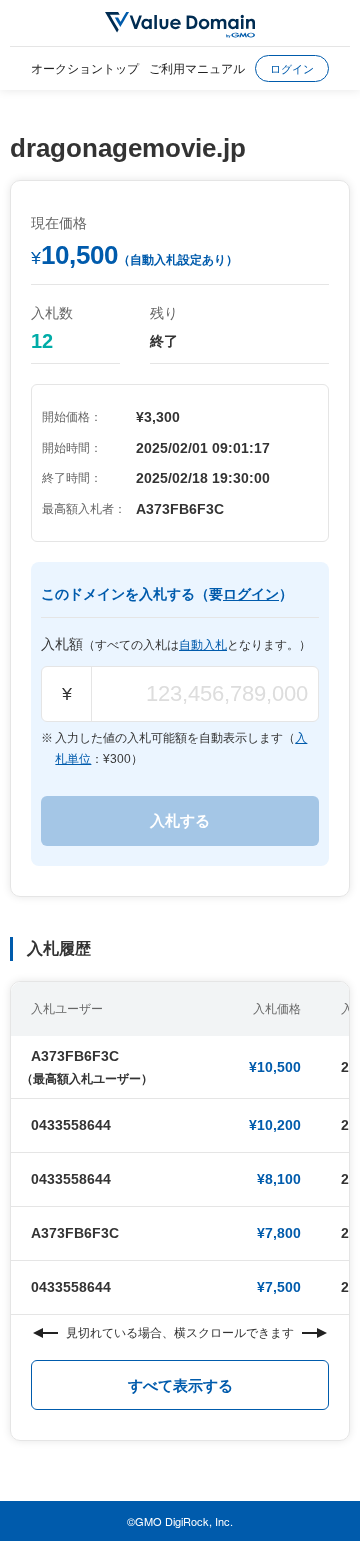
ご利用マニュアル (197, 67)
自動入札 (203, 645)
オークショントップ (85, 67)
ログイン (292, 68)
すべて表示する (180, 1385)
